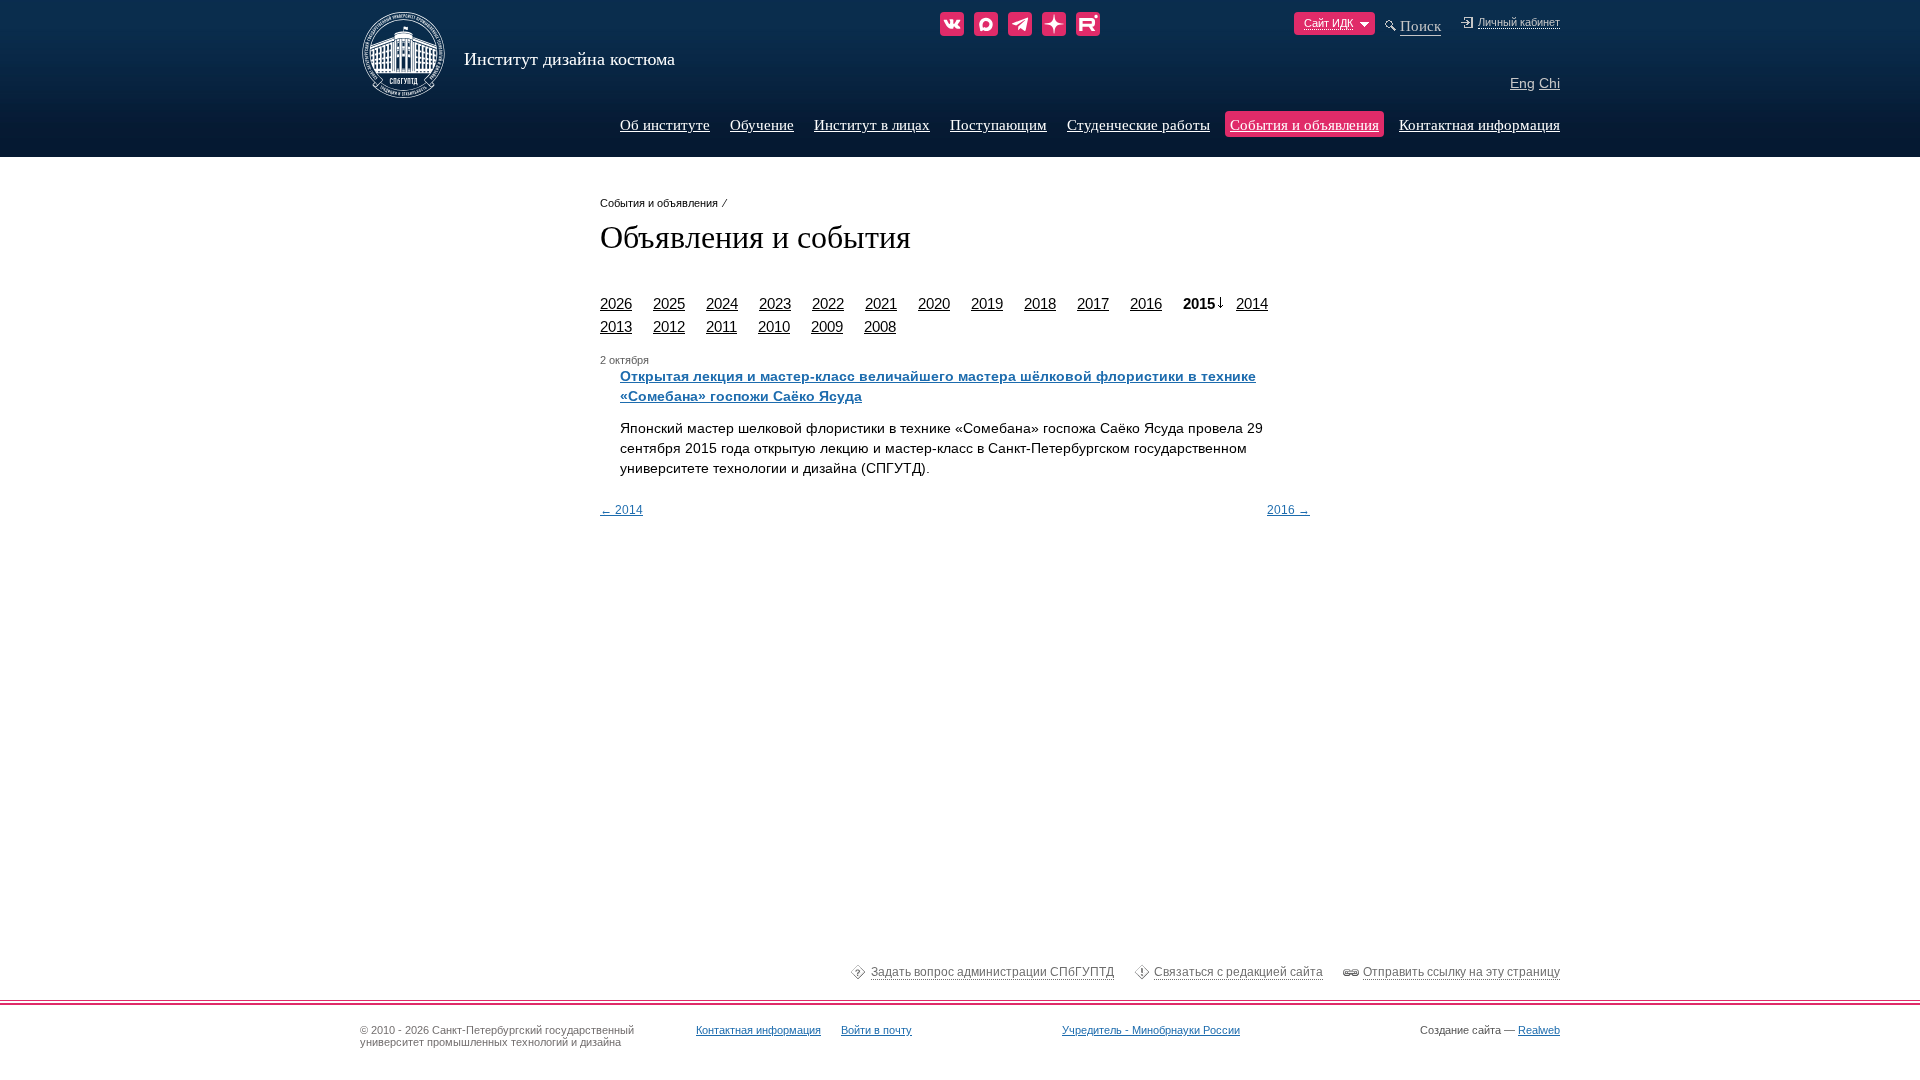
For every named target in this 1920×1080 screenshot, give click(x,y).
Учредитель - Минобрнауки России (1151, 1030)
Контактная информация (1479, 124)
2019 (987, 303)
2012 (669, 326)
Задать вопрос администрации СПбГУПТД (992, 972)
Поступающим (998, 124)
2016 (1146, 303)
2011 (721, 326)
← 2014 (621, 510)
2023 (775, 303)
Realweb (1539, 1030)
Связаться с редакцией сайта (1238, 972)
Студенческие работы (1138, 124)
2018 (1040, 303)
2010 (774, 326)
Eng (1522, 83)
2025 (669, 303)
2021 (881, 303)
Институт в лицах (872, 124)
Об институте (665, 124)
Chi (1549, 83)
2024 (722, 303)
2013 (616, 326)
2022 (828, 303)
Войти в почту (876, 1030)
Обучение (762, 124)
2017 (1093, 303)
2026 (616, 303)
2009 (827, 326)
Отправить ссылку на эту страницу (1461, 972)
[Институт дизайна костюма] (403, 91)
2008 (880, 326)
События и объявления (1304, 124)
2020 (934, 303)
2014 (1252, 303)
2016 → (1288, 510)
